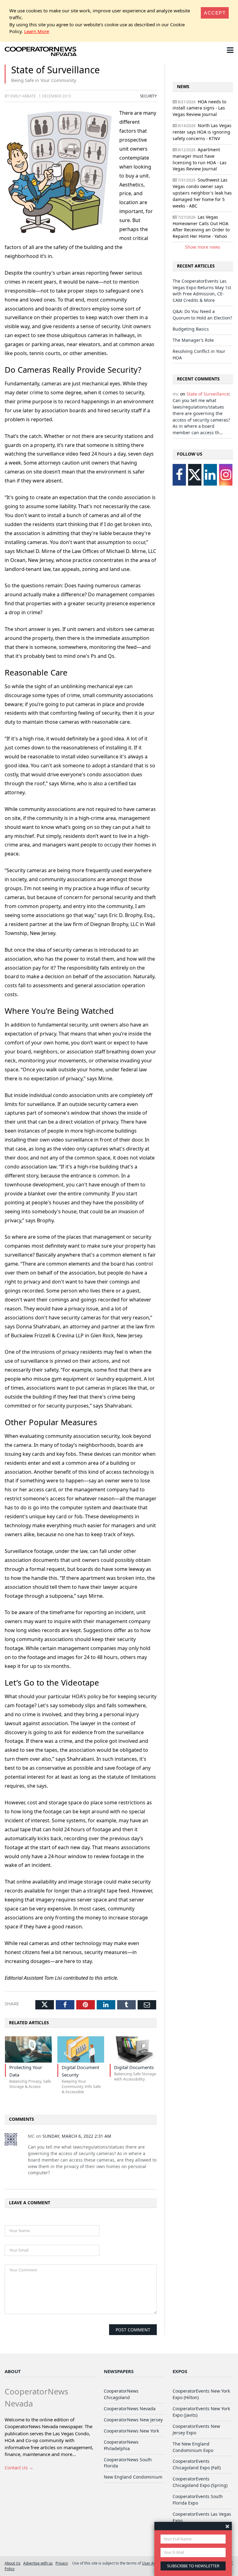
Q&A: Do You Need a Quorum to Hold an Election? (202, 315)
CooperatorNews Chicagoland (121, 2394)
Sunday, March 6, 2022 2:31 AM (77, 2136)
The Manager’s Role (193, 340)
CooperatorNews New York (131, 2431)
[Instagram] (226, 475)
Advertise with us (38, 2563)
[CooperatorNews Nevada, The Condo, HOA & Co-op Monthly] (43, 51)
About (13, 2371)
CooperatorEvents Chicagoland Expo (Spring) (200, 2482)
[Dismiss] (227, 2526)
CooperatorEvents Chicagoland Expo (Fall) (197, 2464)
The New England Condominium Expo (193, 2447)
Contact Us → (19, 2467)
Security (148, 96)
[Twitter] (195, 475)
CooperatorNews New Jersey (133, 2420)
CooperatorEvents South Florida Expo (198, 2500)
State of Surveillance (208, 394)
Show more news (203, 247)
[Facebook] (179, 475)
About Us (13, 2563)
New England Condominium (133, 2477)
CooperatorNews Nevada (130, 2409)
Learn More (37, 31)
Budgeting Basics (191, 329)
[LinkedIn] (210, 475)
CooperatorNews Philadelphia (121, 2445)
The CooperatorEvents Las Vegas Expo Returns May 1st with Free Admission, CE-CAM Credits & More (202, 291)
